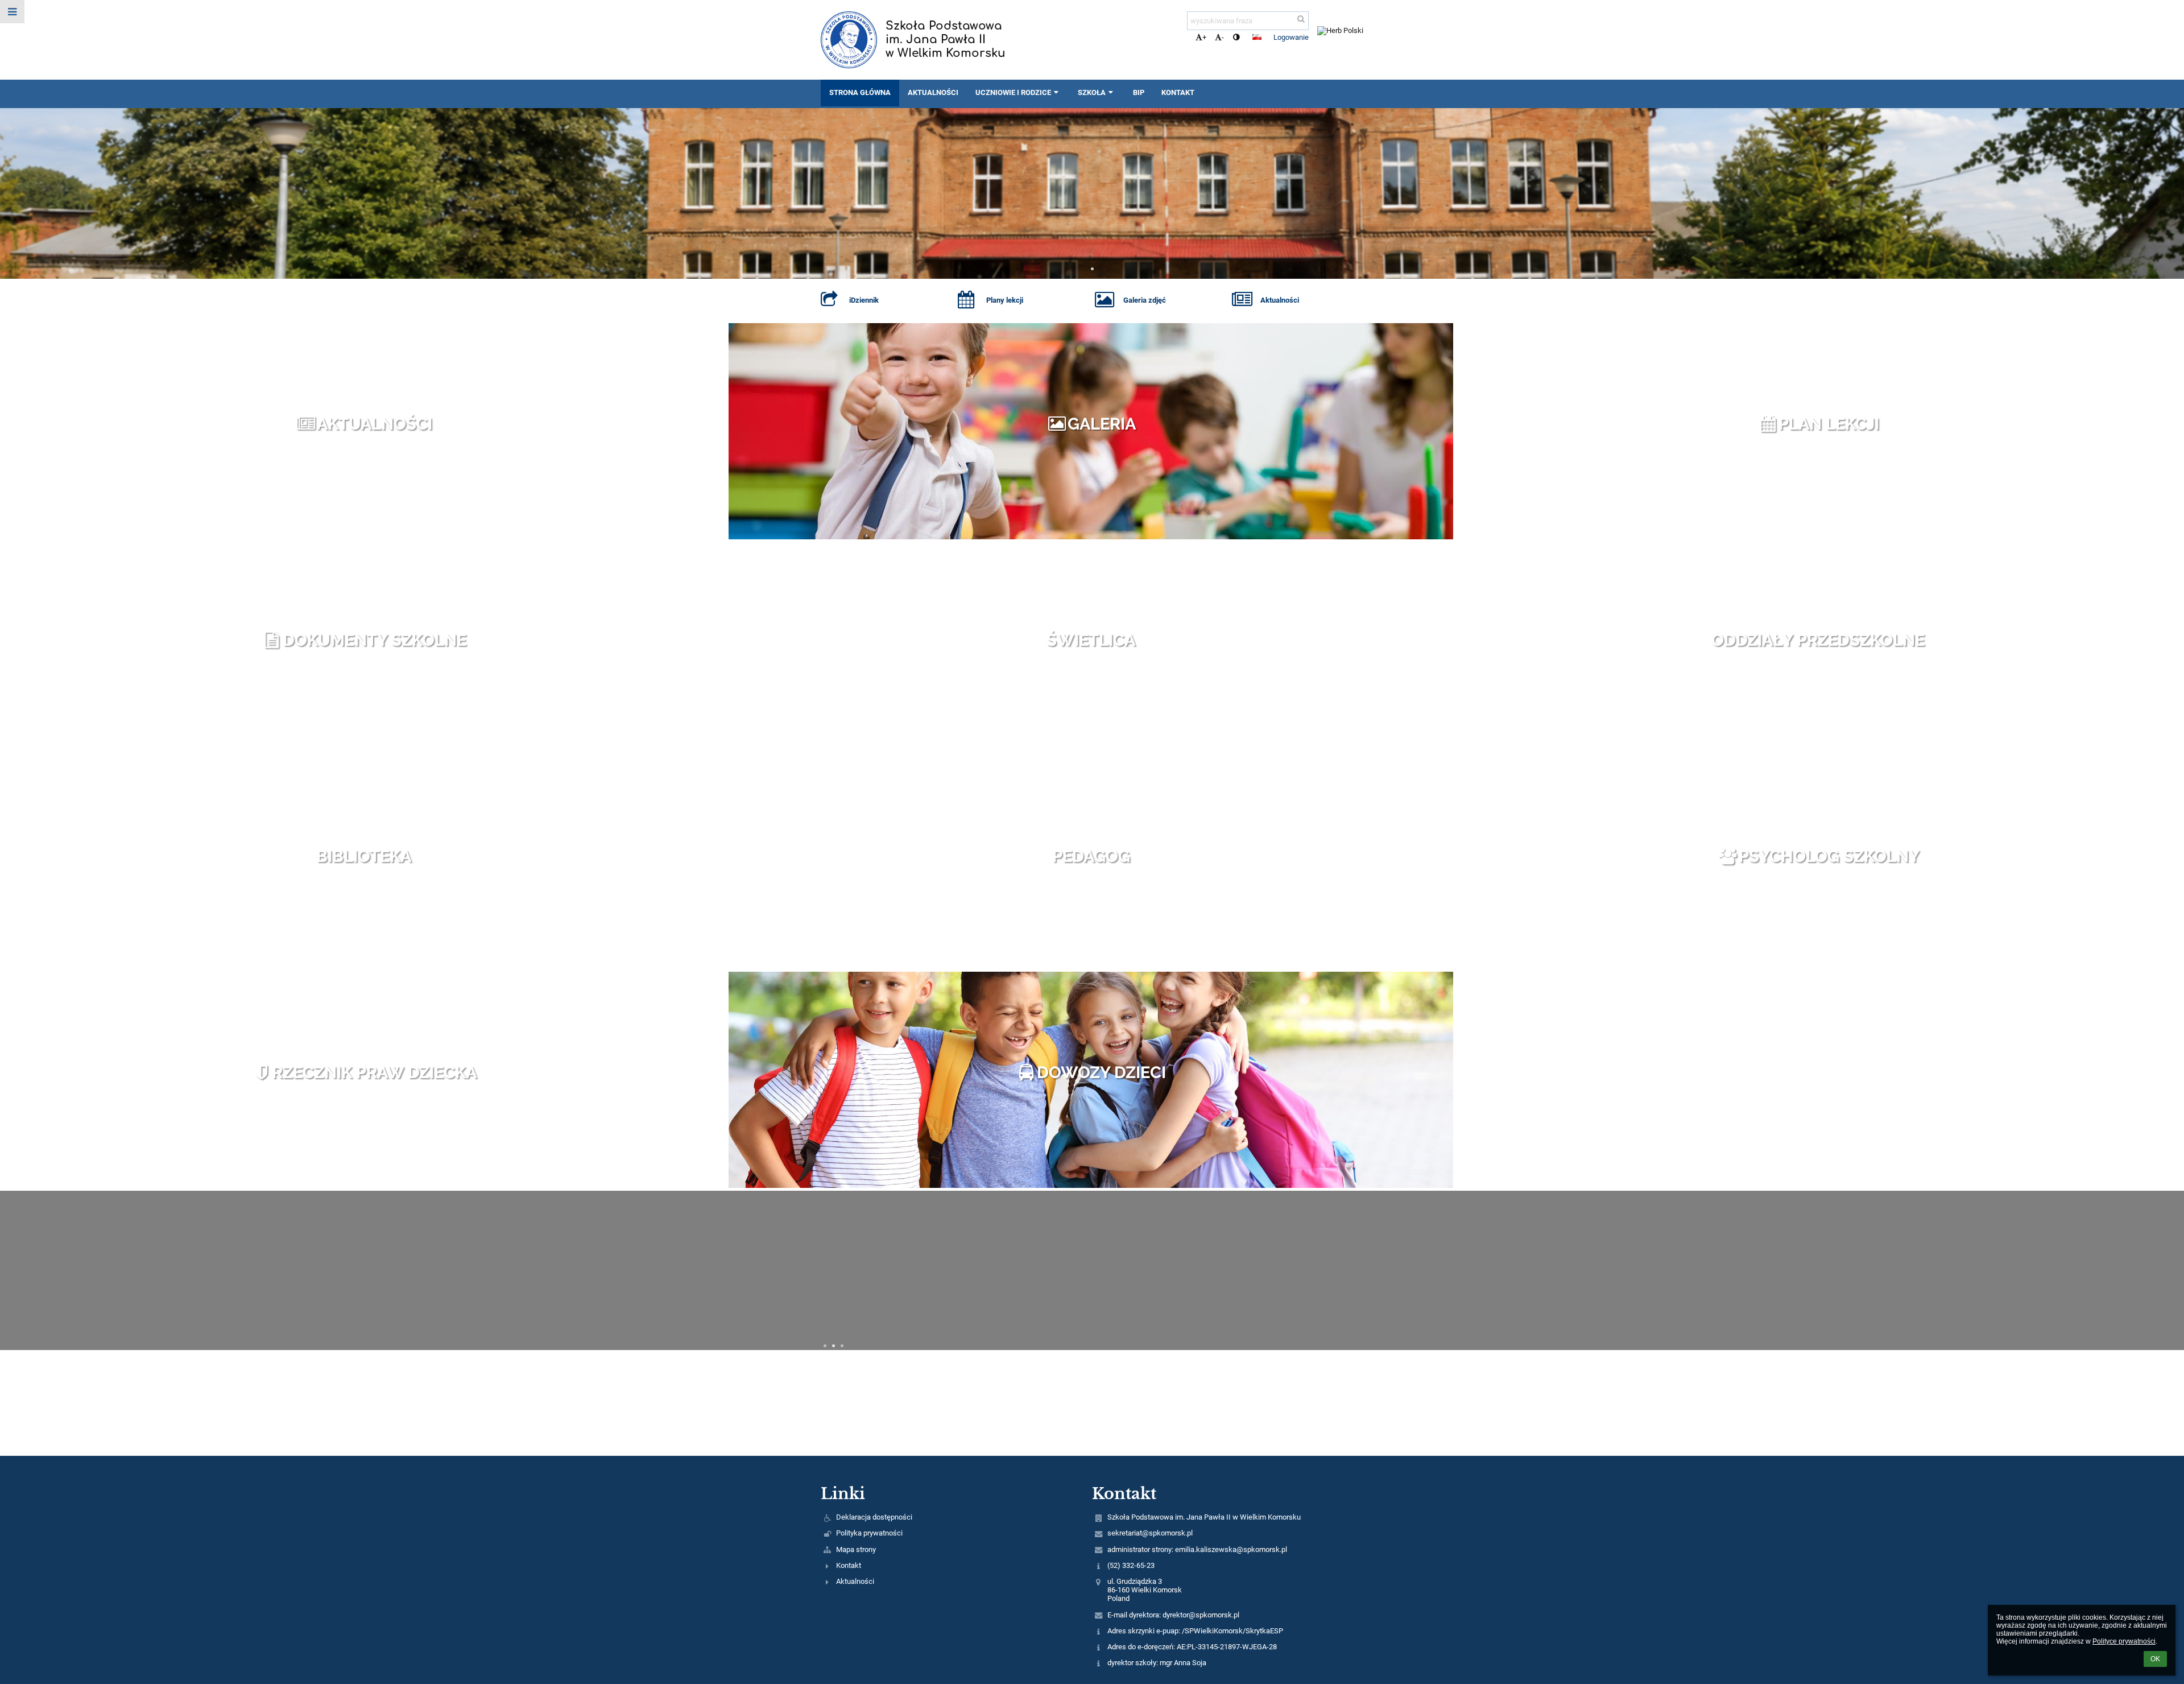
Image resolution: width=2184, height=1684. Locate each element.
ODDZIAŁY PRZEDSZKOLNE (1818, 640)
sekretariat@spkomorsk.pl (1150, 1533)
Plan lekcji (1829, 424)
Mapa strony (856, 1549)
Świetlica (1091, 640)
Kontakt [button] (1178, 92)
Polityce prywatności (2124, 1641)
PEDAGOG (1091, 856)
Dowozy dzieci (1101, 1072)
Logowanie (1291, 37)
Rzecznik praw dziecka (374, 1072)
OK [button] (2155, 1659)
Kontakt (849, 1565)
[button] (1236, 37)
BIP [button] (1139, 92)
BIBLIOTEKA (364, 856)
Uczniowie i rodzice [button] (1013, 92)
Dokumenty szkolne (375, 640)
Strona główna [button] (860, 92)
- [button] (1223, 37)
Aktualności (375, 424)
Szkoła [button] (1092, 92)
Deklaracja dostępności (874, 1517)
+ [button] (1204, 37)
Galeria (1102, 424)
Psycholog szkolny (1829, 856)
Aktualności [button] (933, 92)
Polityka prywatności (869, 1533)
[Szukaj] (1301, 19)
